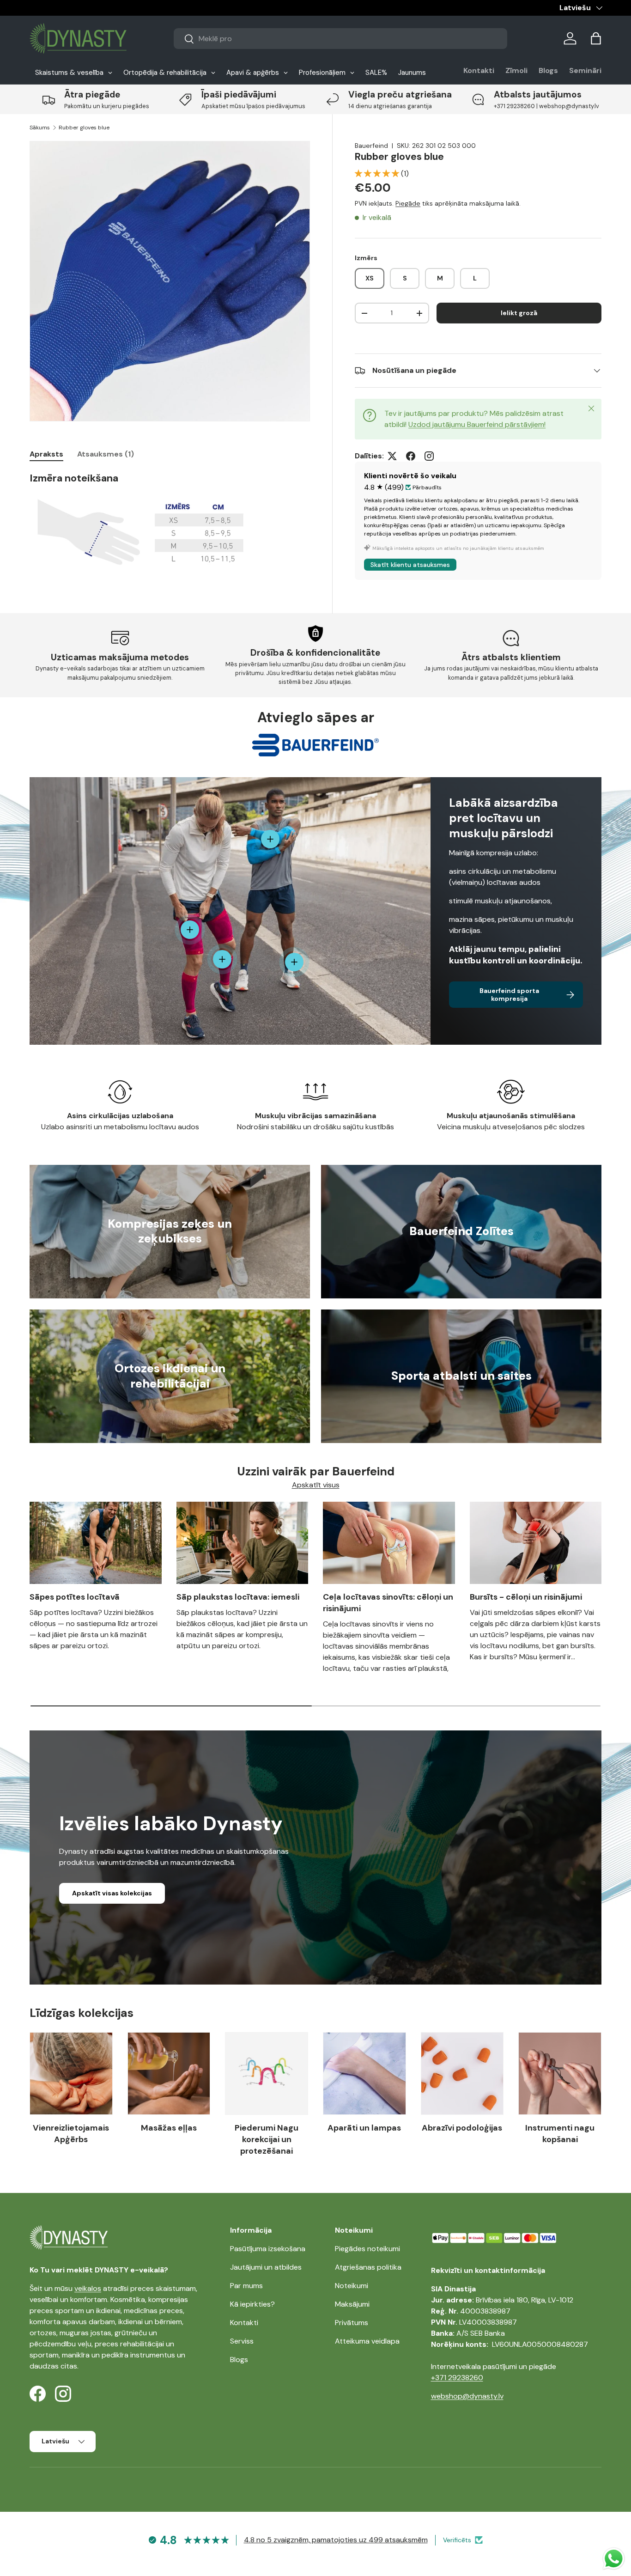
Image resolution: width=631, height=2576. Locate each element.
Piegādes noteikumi (367, 2249)
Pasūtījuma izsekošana (268, 2249)
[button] (596, 38)
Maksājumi (352, 2304)
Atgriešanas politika (368, 2267)
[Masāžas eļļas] (169, 2074)
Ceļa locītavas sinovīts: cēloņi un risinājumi (388, 1603)
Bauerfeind (371, 146)
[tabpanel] (170, 522)
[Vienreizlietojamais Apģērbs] (71, 2074)
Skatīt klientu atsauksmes (410, 565)
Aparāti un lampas (364, 2128)
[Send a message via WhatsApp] (614, 2559)
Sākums (40, 128)
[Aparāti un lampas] (364, 2074)
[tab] (46, 454)
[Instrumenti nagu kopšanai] (560, 2074)
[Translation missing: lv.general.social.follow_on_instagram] (429, 456)
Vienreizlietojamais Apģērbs (71, 2134)
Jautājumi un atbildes (266, 2267)
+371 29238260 (457, 2378)
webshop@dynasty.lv (467, 2396)
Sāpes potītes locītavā (75, 1597)
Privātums (352, 2323)
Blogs (548, 70)
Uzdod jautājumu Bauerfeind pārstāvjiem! (477, 424)
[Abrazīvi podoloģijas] (462, 2074)
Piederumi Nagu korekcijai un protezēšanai (267, 2139)
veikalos (88, 2288)
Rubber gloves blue (84, 128)
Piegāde (408, 203)
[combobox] (341, 39)
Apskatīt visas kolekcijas (112, 1893)
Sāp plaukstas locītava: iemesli (238, 1597)
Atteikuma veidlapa (367, 2341)
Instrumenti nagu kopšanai (560, 2134)
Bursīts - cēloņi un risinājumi (526, 1597)
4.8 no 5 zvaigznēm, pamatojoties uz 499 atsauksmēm (336, 2540)
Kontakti (479, 70)
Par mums (246, 2286)
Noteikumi (352, 2286)
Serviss (242, 2341)
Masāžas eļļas (169, 2128)
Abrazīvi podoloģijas (462, 2128)
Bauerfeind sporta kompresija (509, 995)
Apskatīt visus (316, 1485)
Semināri (585, 70)
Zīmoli (516, 70)
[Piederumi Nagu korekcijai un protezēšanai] (267, 2074)
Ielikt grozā (519, 313)
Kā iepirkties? (252, 2304)
